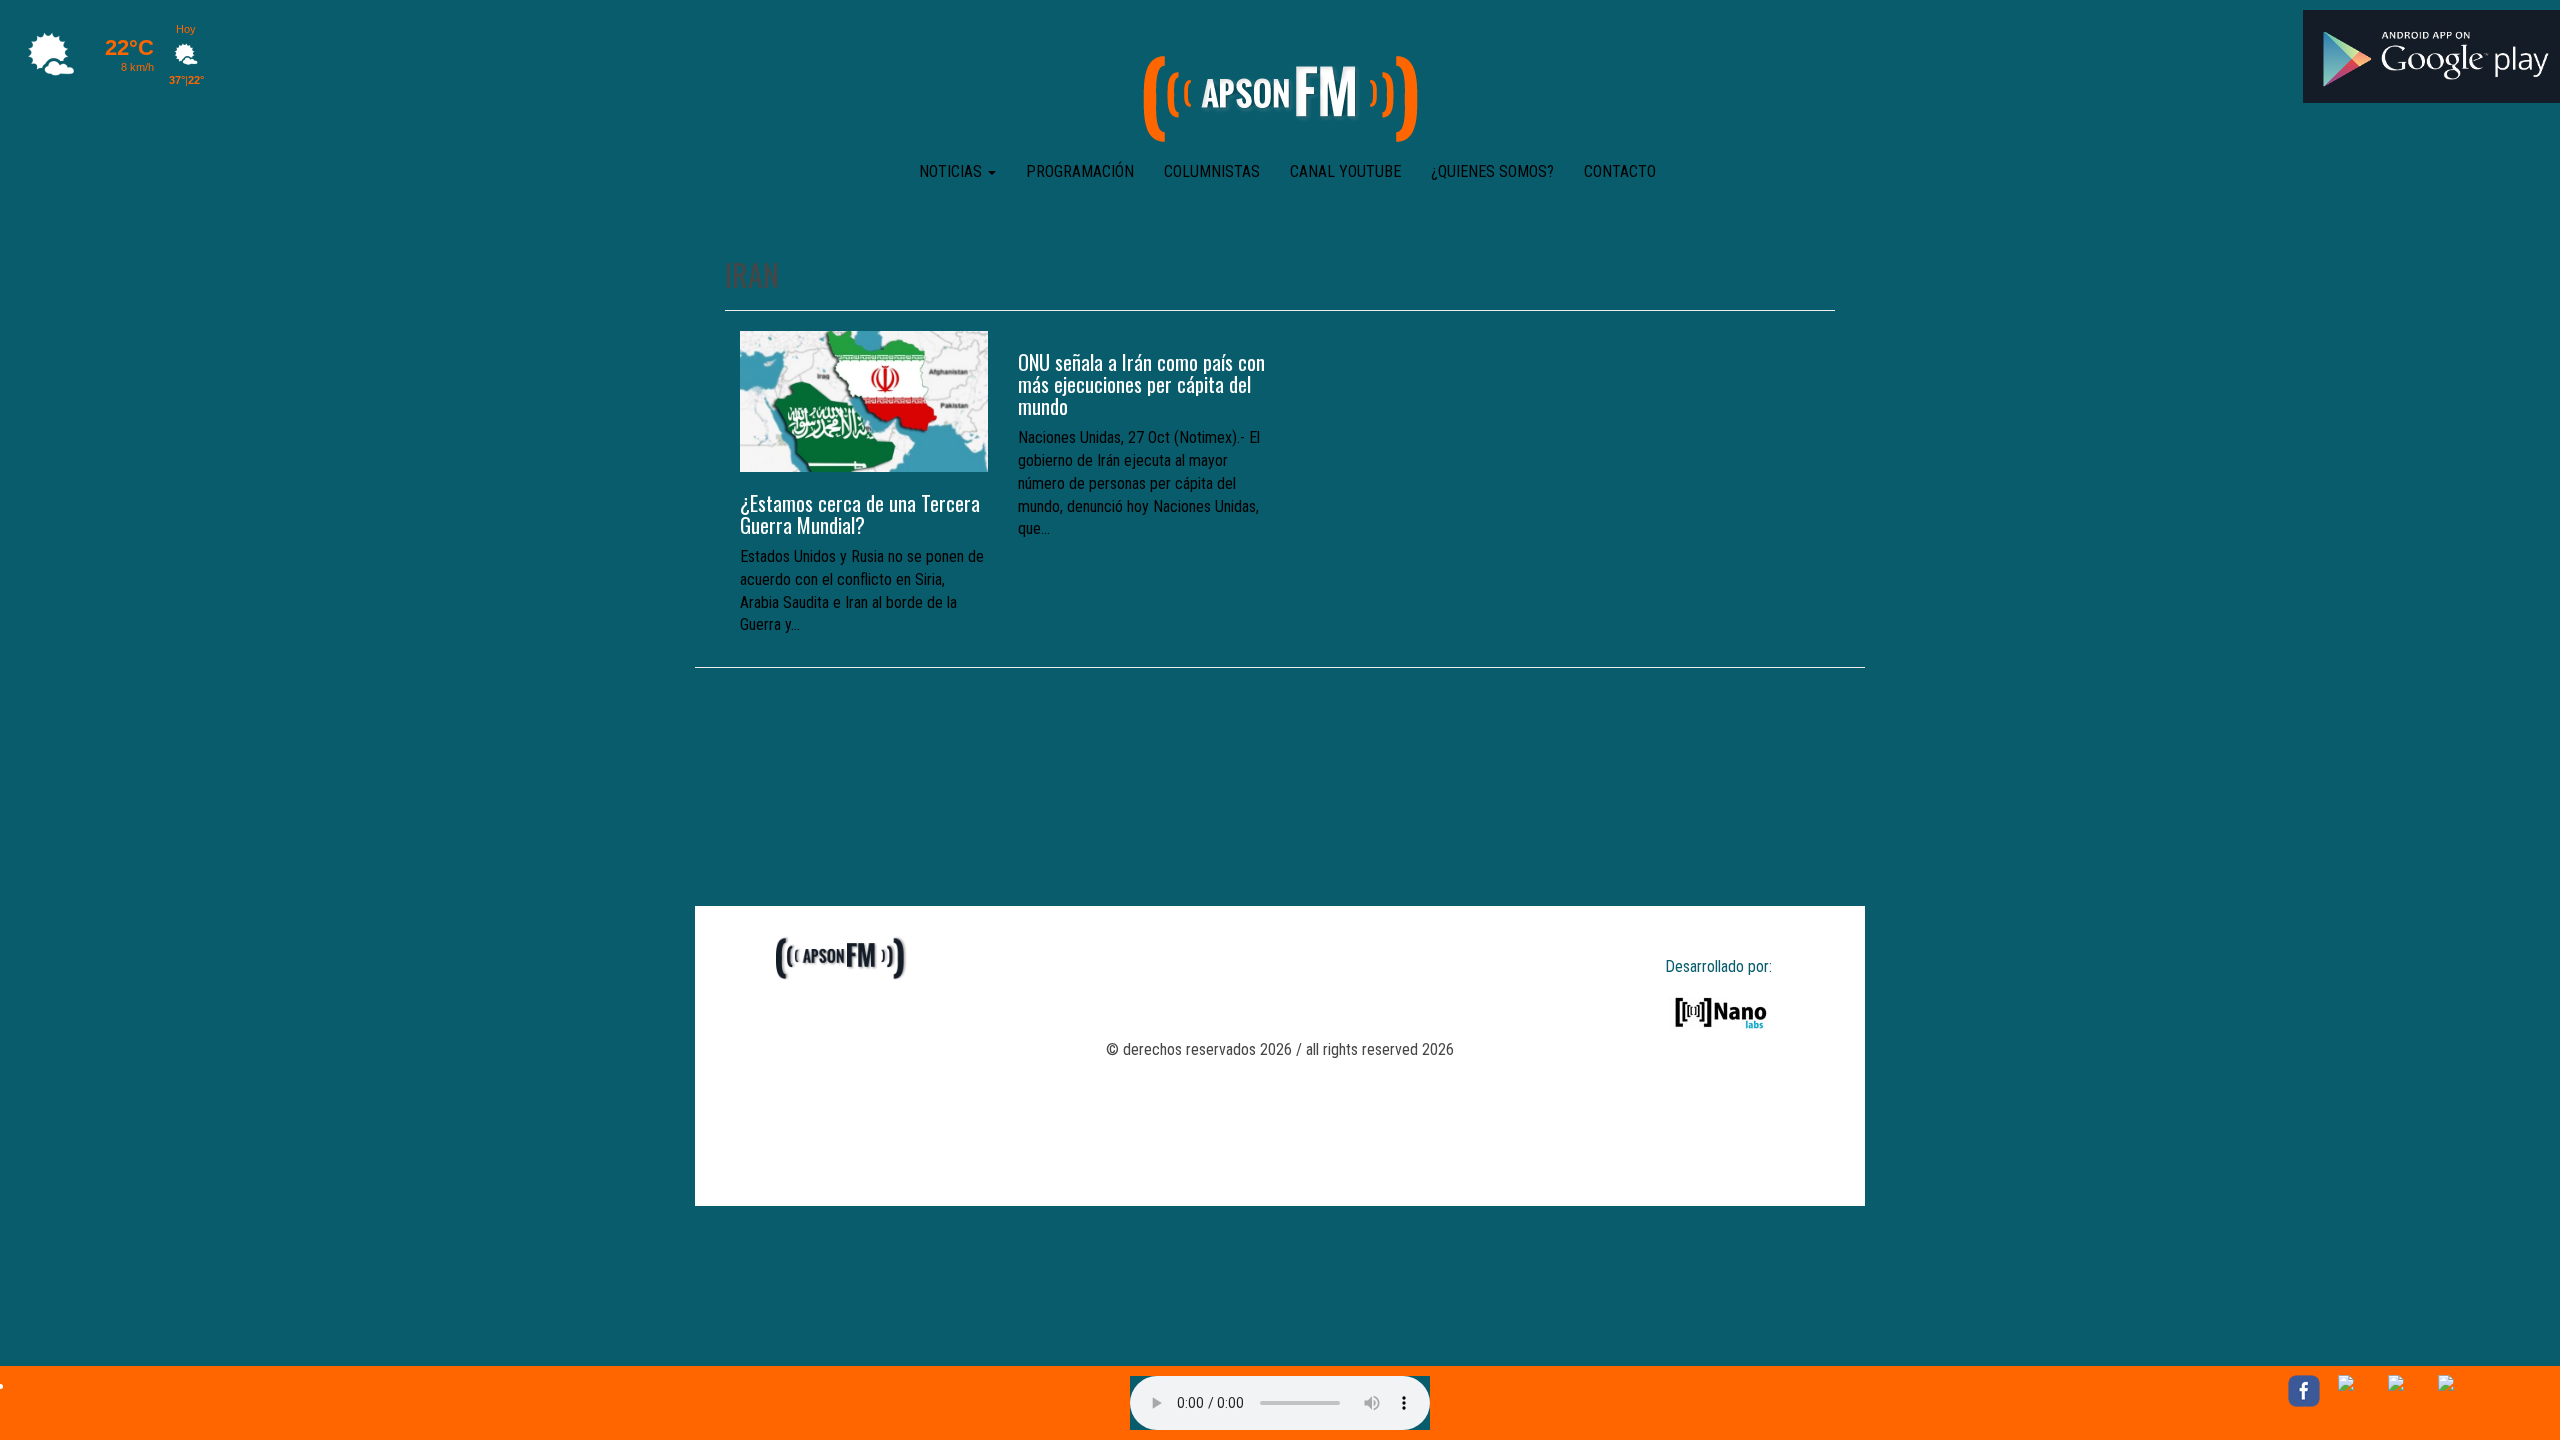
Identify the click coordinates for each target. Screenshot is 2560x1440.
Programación (1080, 171)
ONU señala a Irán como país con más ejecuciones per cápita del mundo (1141, 384)
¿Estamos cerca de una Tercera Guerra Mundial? (860, 514)
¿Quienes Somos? (1492, 171)
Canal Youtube (1345, 171)
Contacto (1620, 171)
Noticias (952, 171)
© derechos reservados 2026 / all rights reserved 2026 (1280, 1049)
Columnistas (1212, 171)
